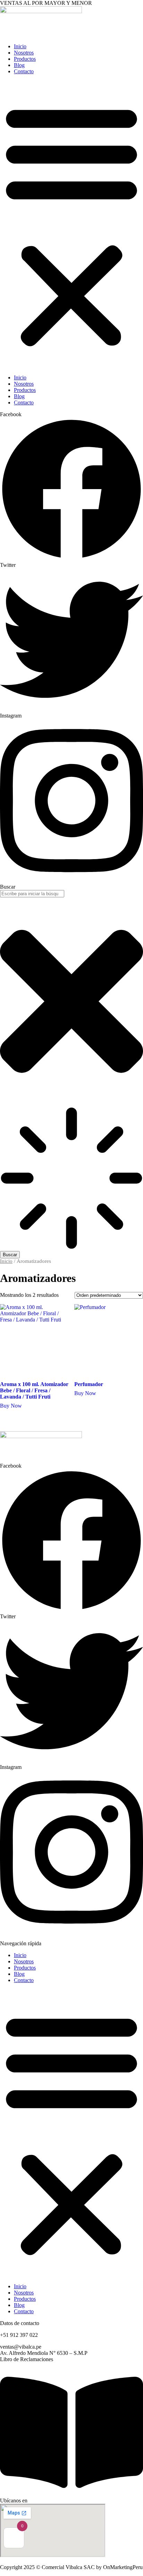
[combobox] (32, 894)
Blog (19, 65)
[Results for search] (71, 1179)
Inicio (20, 46)
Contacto (24, 71)
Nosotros (24, 53)
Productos (25, 59)
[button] (71, 225)
